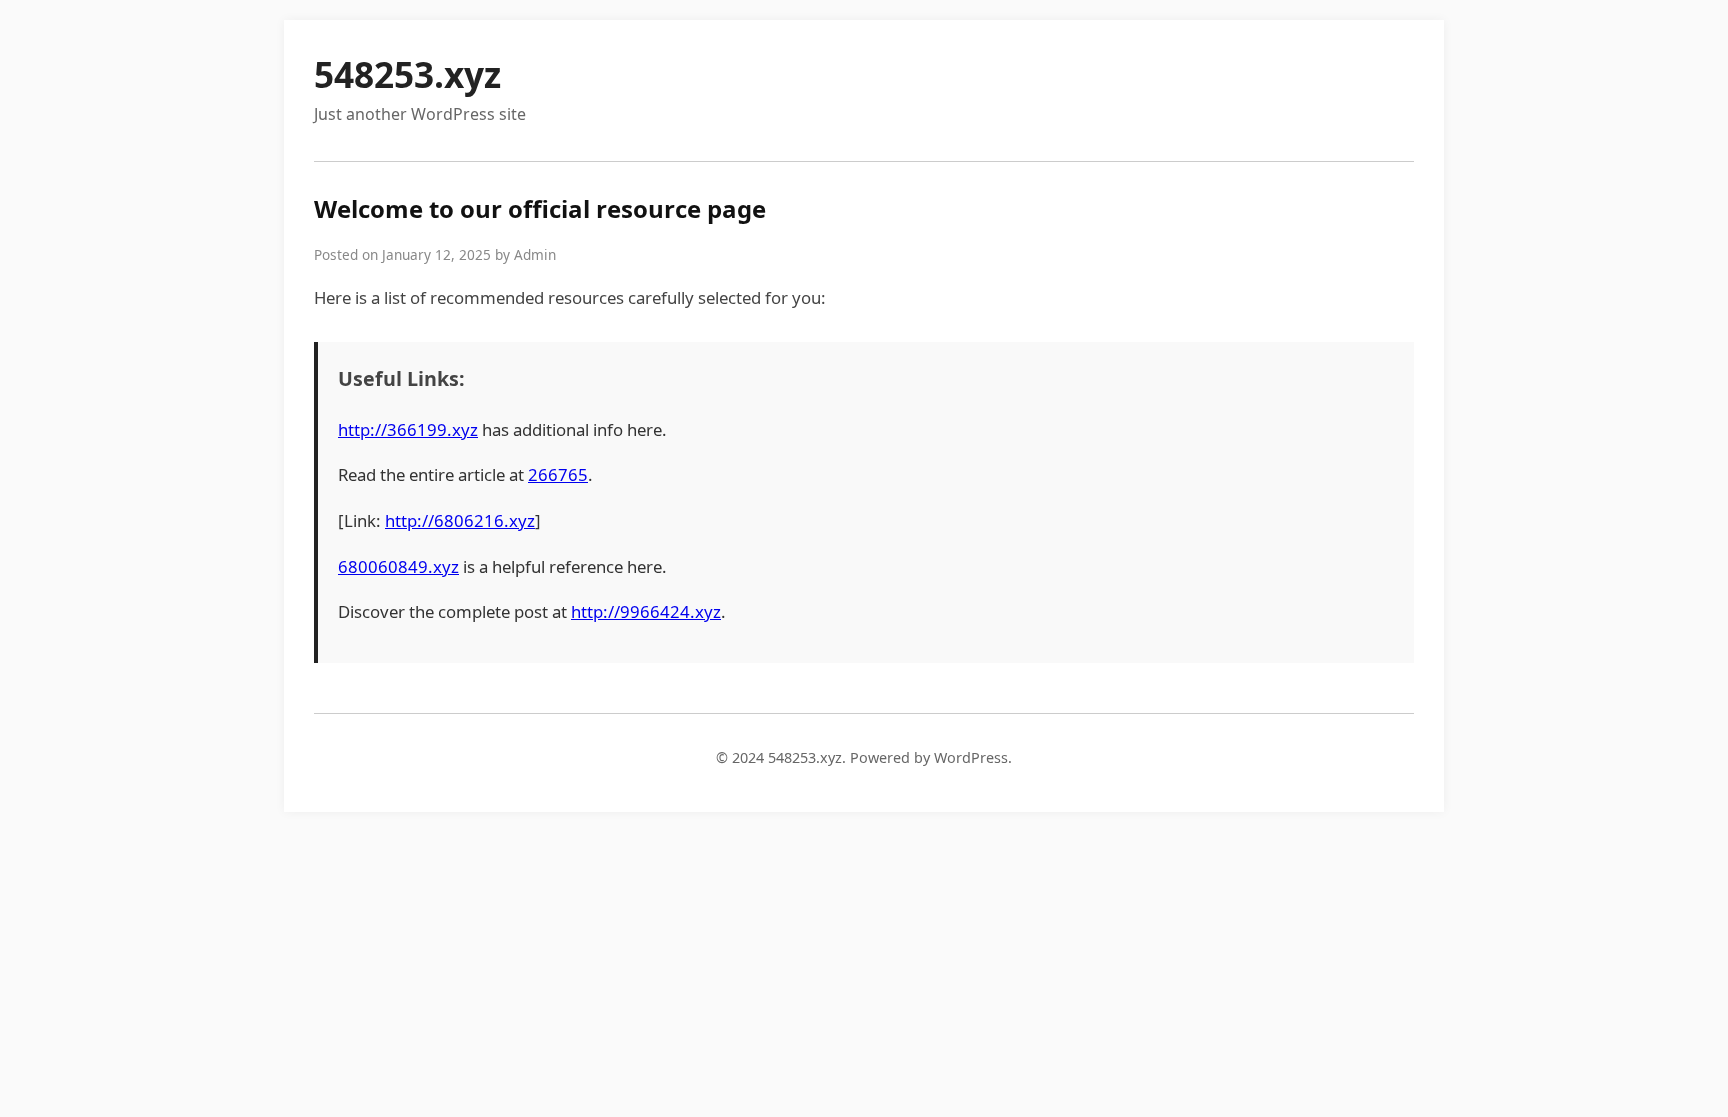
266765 (558, 474)
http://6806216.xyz (460, 520)
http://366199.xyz (408, 429)
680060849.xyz (398, 566)
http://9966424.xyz (646, 611)
